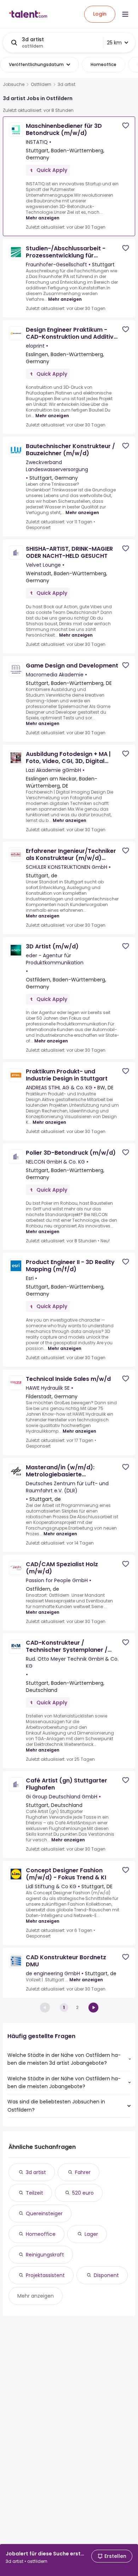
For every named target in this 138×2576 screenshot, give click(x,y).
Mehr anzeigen (43, 218)
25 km (114, 43)
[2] (93, 2008)
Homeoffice (41, 2234)
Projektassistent (45, 2275)
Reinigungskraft (45, 2255)
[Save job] (126, 126)
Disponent (106, 2275)
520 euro (83, 2193)
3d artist (36, 2172)
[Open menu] (125, 14)
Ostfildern (41, 85)
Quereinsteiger (44, 2213)
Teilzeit (34, 2193)
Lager (91, 2234)
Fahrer (83, 2172)
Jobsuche (14, 85)
